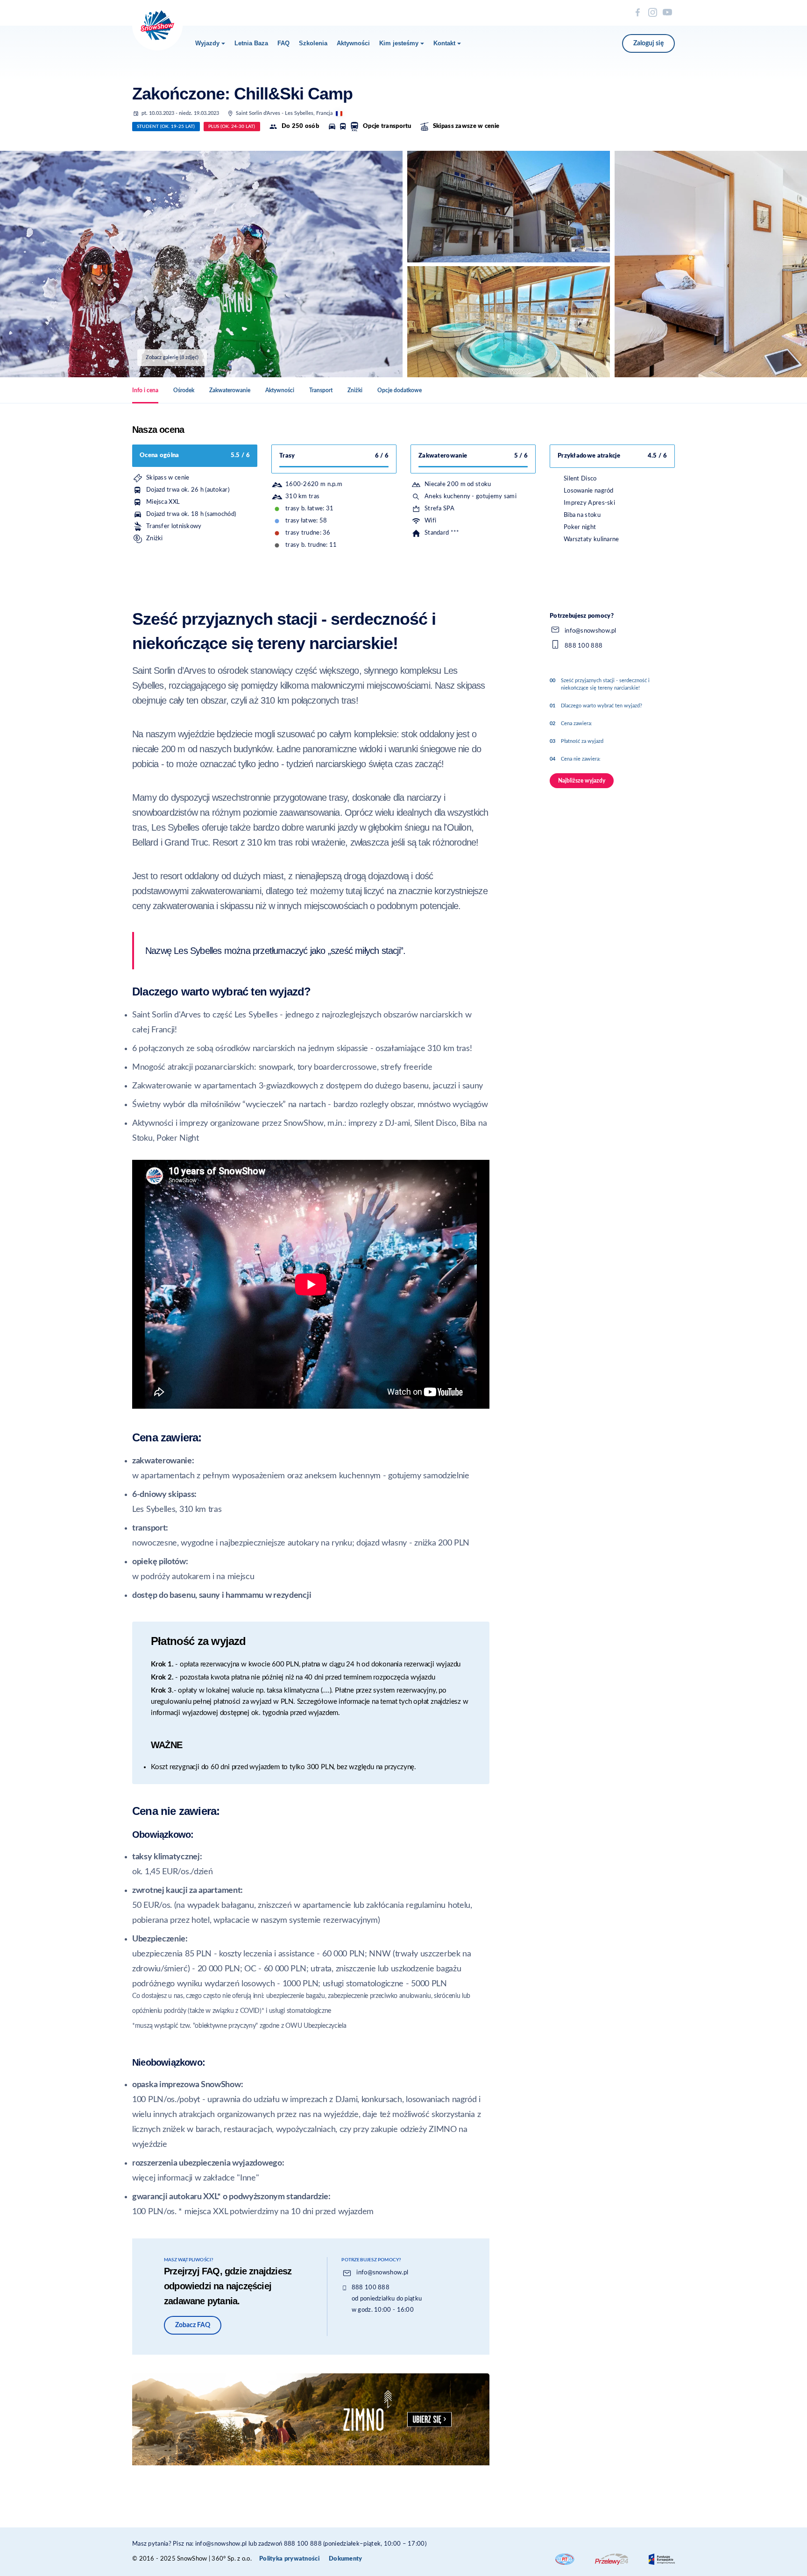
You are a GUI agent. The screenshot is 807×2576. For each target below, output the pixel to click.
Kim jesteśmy (399, 43)
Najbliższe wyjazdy (582, 781)
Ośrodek (184, 390)
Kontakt (444, 43)
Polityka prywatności (289, 2559)
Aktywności (353, 43)
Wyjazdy (207, 43)
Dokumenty (346, 2559)
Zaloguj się (648, 43)
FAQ (283, 43)
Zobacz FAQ (193, 2325)
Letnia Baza (251, 43)
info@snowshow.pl (382, 2273)
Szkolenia (313, 43)
